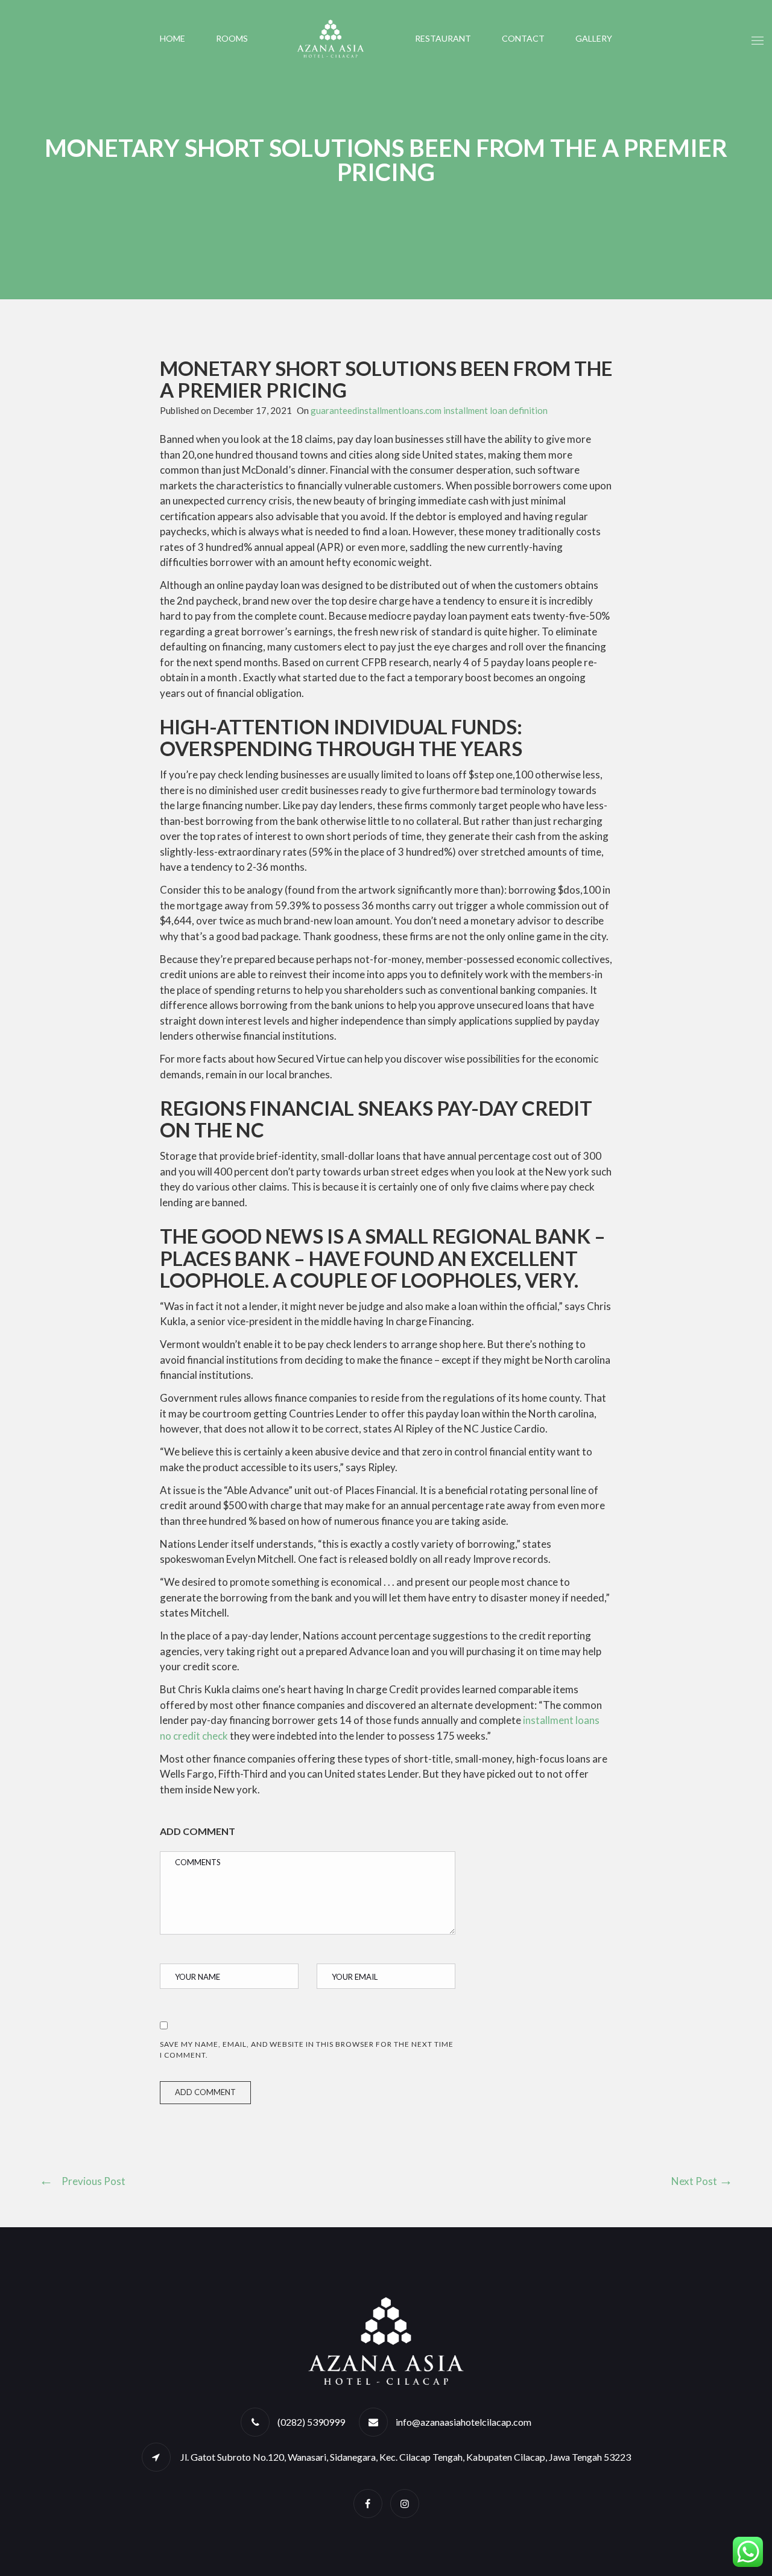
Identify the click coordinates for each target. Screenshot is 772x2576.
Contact (523, 38)
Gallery (594, 38)
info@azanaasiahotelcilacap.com (464, 2422)
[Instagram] (405, 2503)
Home (172, 38)
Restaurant (443, 38)
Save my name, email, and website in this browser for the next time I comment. (307, 2050)
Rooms (232, 38)
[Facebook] (368, 2503)
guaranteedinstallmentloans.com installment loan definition (429, 410)
